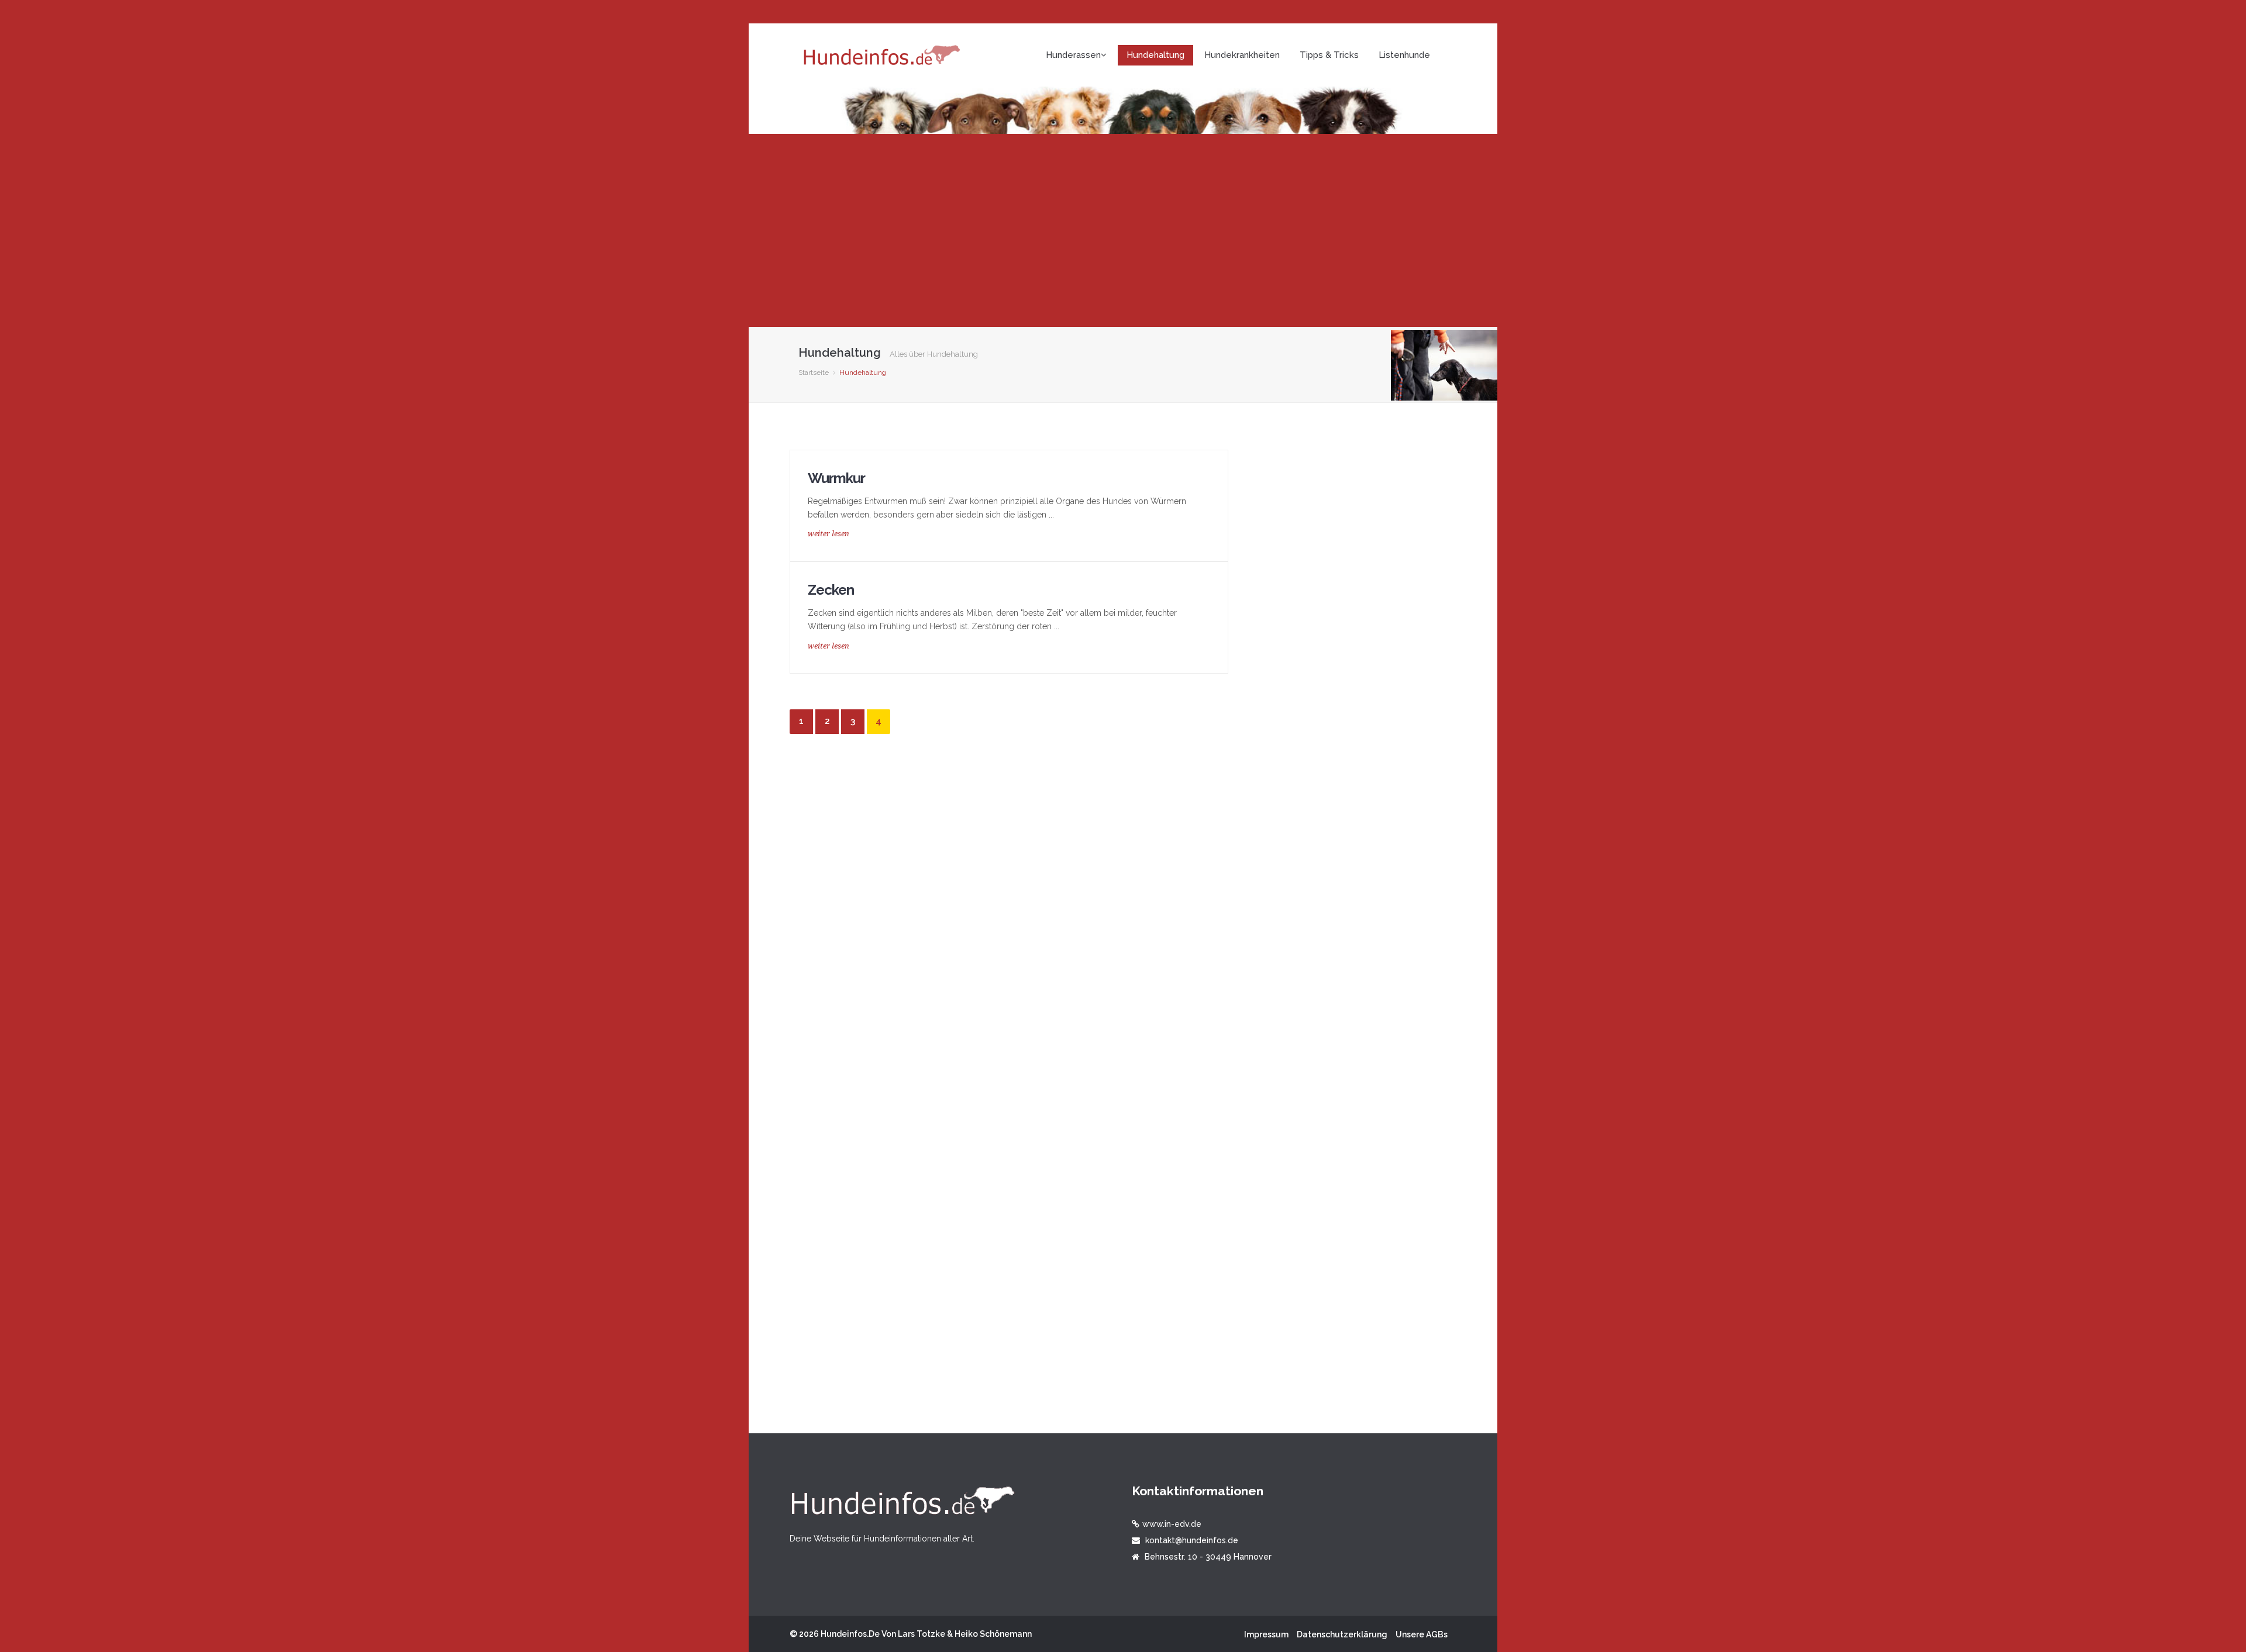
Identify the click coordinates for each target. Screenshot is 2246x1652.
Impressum (1266, 1634)
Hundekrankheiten (1242, 55)
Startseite (814, 373)
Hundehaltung (1155, 55)
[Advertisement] (1123, 230)
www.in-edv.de (1172, 1524)
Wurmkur (836, 478)
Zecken (831, 590)
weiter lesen (829, 534)
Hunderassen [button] (1073, 55)
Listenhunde (1404, 55)
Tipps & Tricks (1329, 55)
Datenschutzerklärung (1342, 1634)
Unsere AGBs (1422, 1634)
